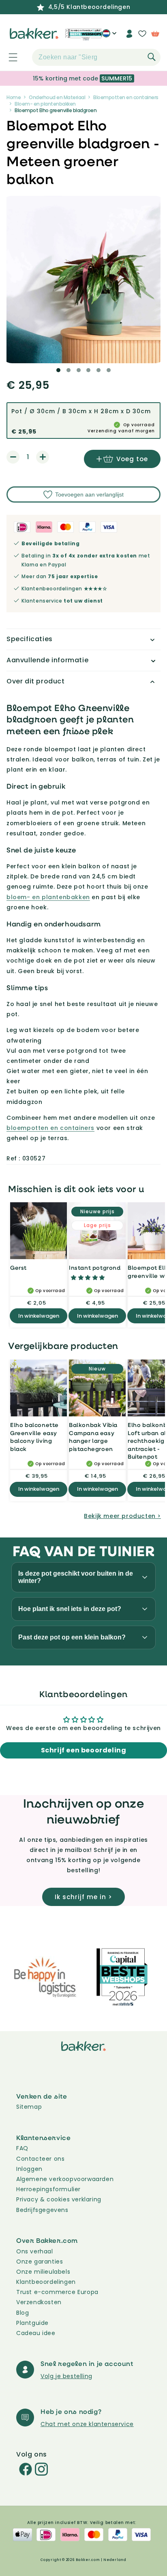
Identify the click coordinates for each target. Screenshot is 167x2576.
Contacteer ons (40, 2159)
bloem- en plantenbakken (48, 897)
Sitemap (29, 2107)
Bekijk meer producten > (122, 1516)
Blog (22, 2313)
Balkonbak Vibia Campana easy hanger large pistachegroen (93, 1437)
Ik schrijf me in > (83, 1897)
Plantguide (32, 2323)
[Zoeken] (152, 57)
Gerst (18, 1267)
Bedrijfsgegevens (42, 2210)
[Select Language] (109, 37)
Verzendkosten (39, 2302)
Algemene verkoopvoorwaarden (65, 2179)
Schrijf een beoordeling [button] (84, 1750)
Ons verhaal (35, 2251)
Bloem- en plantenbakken (45, 104)
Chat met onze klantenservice (87, 2424)
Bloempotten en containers (126, 97)
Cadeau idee (36, 2333)
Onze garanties (40, 2262)
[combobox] (96, 57)
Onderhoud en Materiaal (57, 97)
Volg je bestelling (66, 2376)
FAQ (22, 2148)
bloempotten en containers (50, 1128)
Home (14, 97)
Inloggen (29, 2169)
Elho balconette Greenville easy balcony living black (34, 1437)
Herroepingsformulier (48, 2189)
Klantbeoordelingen (46, 2282)
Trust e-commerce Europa (58, 2292)
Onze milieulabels (43, 2272)
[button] (9, 57)
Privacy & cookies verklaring (59, 2199)
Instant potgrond (95, 1267)
